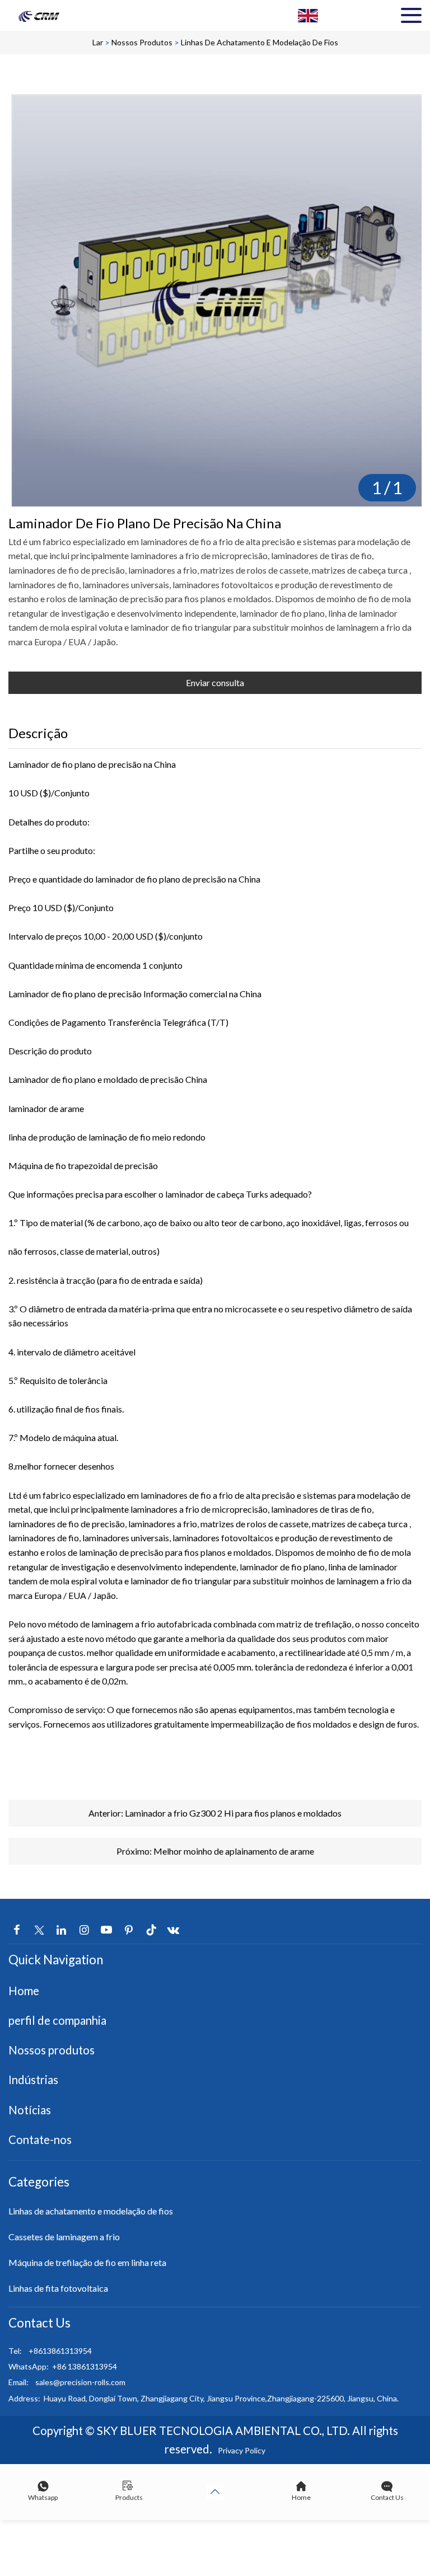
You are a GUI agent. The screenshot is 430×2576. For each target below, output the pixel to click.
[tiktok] (151, 1930)
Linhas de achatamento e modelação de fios (260, 42)
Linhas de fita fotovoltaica (58, 2288)
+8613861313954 (60, 2351)
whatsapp (43, 2497)
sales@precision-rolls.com (80, 2382)
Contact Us (387, 2497)
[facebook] (17, 1930)
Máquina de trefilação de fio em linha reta (87, 2262)
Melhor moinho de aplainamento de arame (234, 1851)
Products (129, 2497)
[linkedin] (62, 1930)
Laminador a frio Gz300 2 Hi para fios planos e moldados (233, 1813)
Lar (98, 42)
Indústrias (33, 2080)
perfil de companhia (57, 2020)
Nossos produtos (142, 42)
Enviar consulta (215, 682)
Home (24, 1991)
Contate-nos (40, 2139)
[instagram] (84, 1930)
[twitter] (39, 1930)
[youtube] (106, 1930)
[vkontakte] (174, 1930)
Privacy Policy (242, 2450)
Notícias (30, 2110)
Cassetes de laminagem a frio (64, 2237)
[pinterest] (129, 1930)
